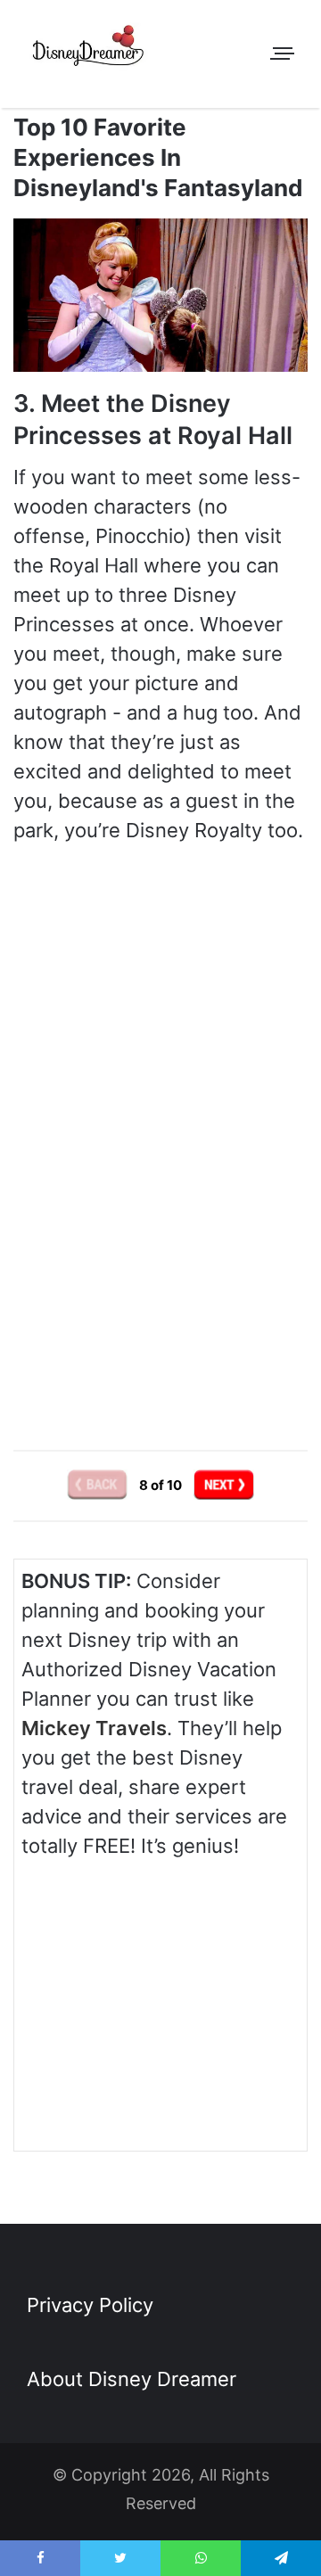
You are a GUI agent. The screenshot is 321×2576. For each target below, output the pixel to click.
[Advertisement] (160, 1265)
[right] (224, 1484)
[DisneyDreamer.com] (89, 49)
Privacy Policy (90, 2305)
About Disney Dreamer (132, 2379)
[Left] (99, 1484)
